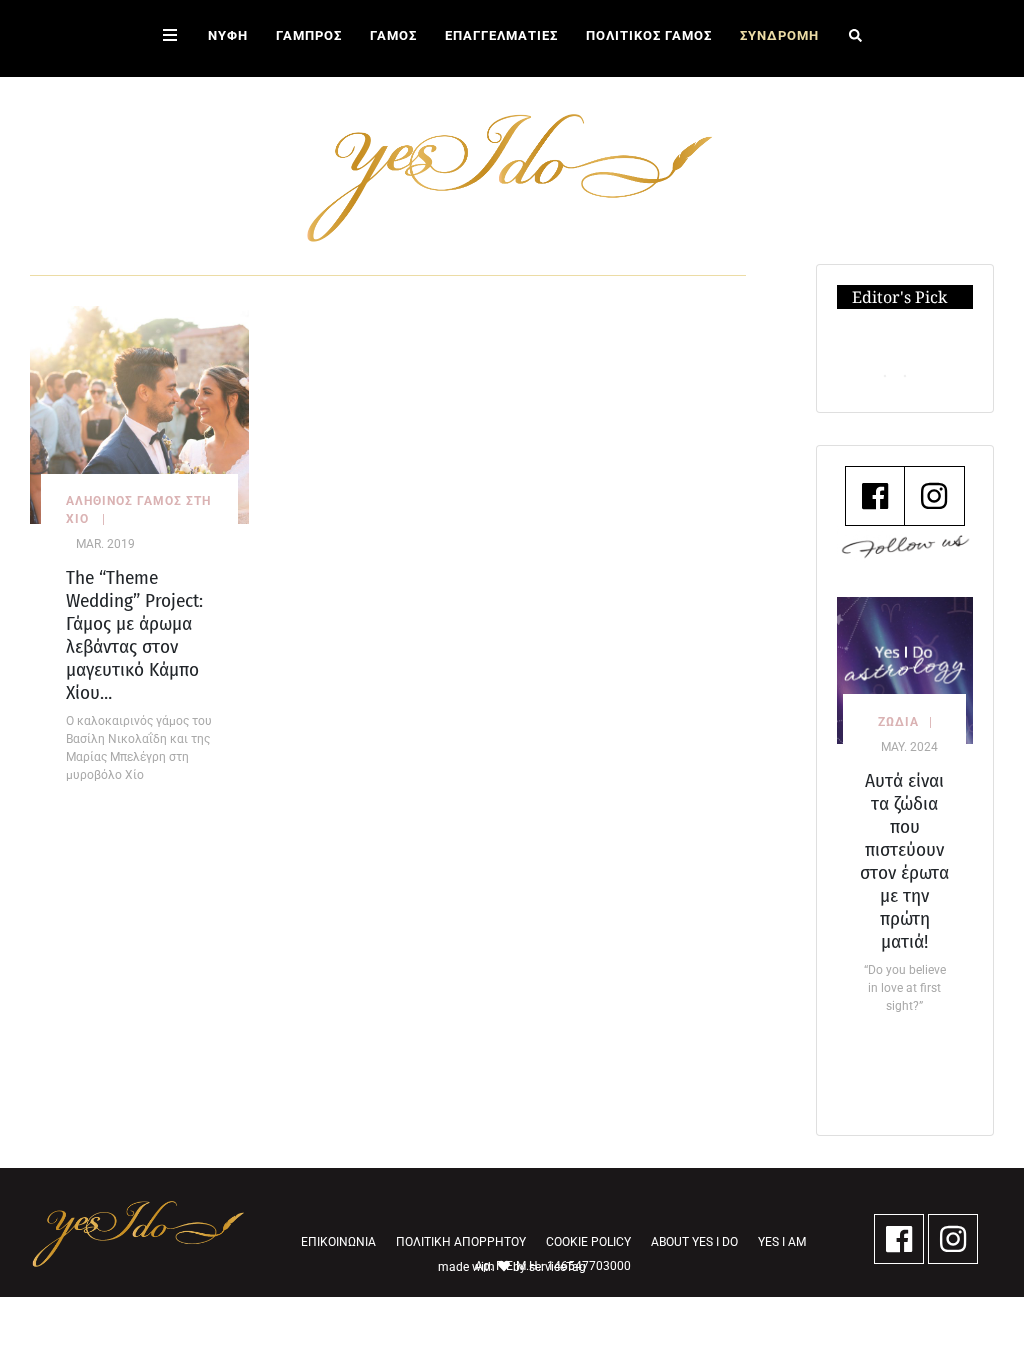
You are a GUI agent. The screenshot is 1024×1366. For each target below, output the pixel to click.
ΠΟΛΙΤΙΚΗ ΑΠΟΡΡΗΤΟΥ (461, 1242)
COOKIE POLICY (588, 1242)
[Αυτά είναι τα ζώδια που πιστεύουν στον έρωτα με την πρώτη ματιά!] (905, 670)
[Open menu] (170, 38)
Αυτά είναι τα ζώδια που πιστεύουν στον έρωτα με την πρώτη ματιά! (904, 861)
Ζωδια (898, 722)
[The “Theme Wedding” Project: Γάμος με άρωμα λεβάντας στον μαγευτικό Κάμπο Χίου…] (139, 413)
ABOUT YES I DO (694, 1242)
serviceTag (557, 1267)
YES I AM (782, 1242)
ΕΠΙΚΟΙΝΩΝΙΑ (338, 1242)
